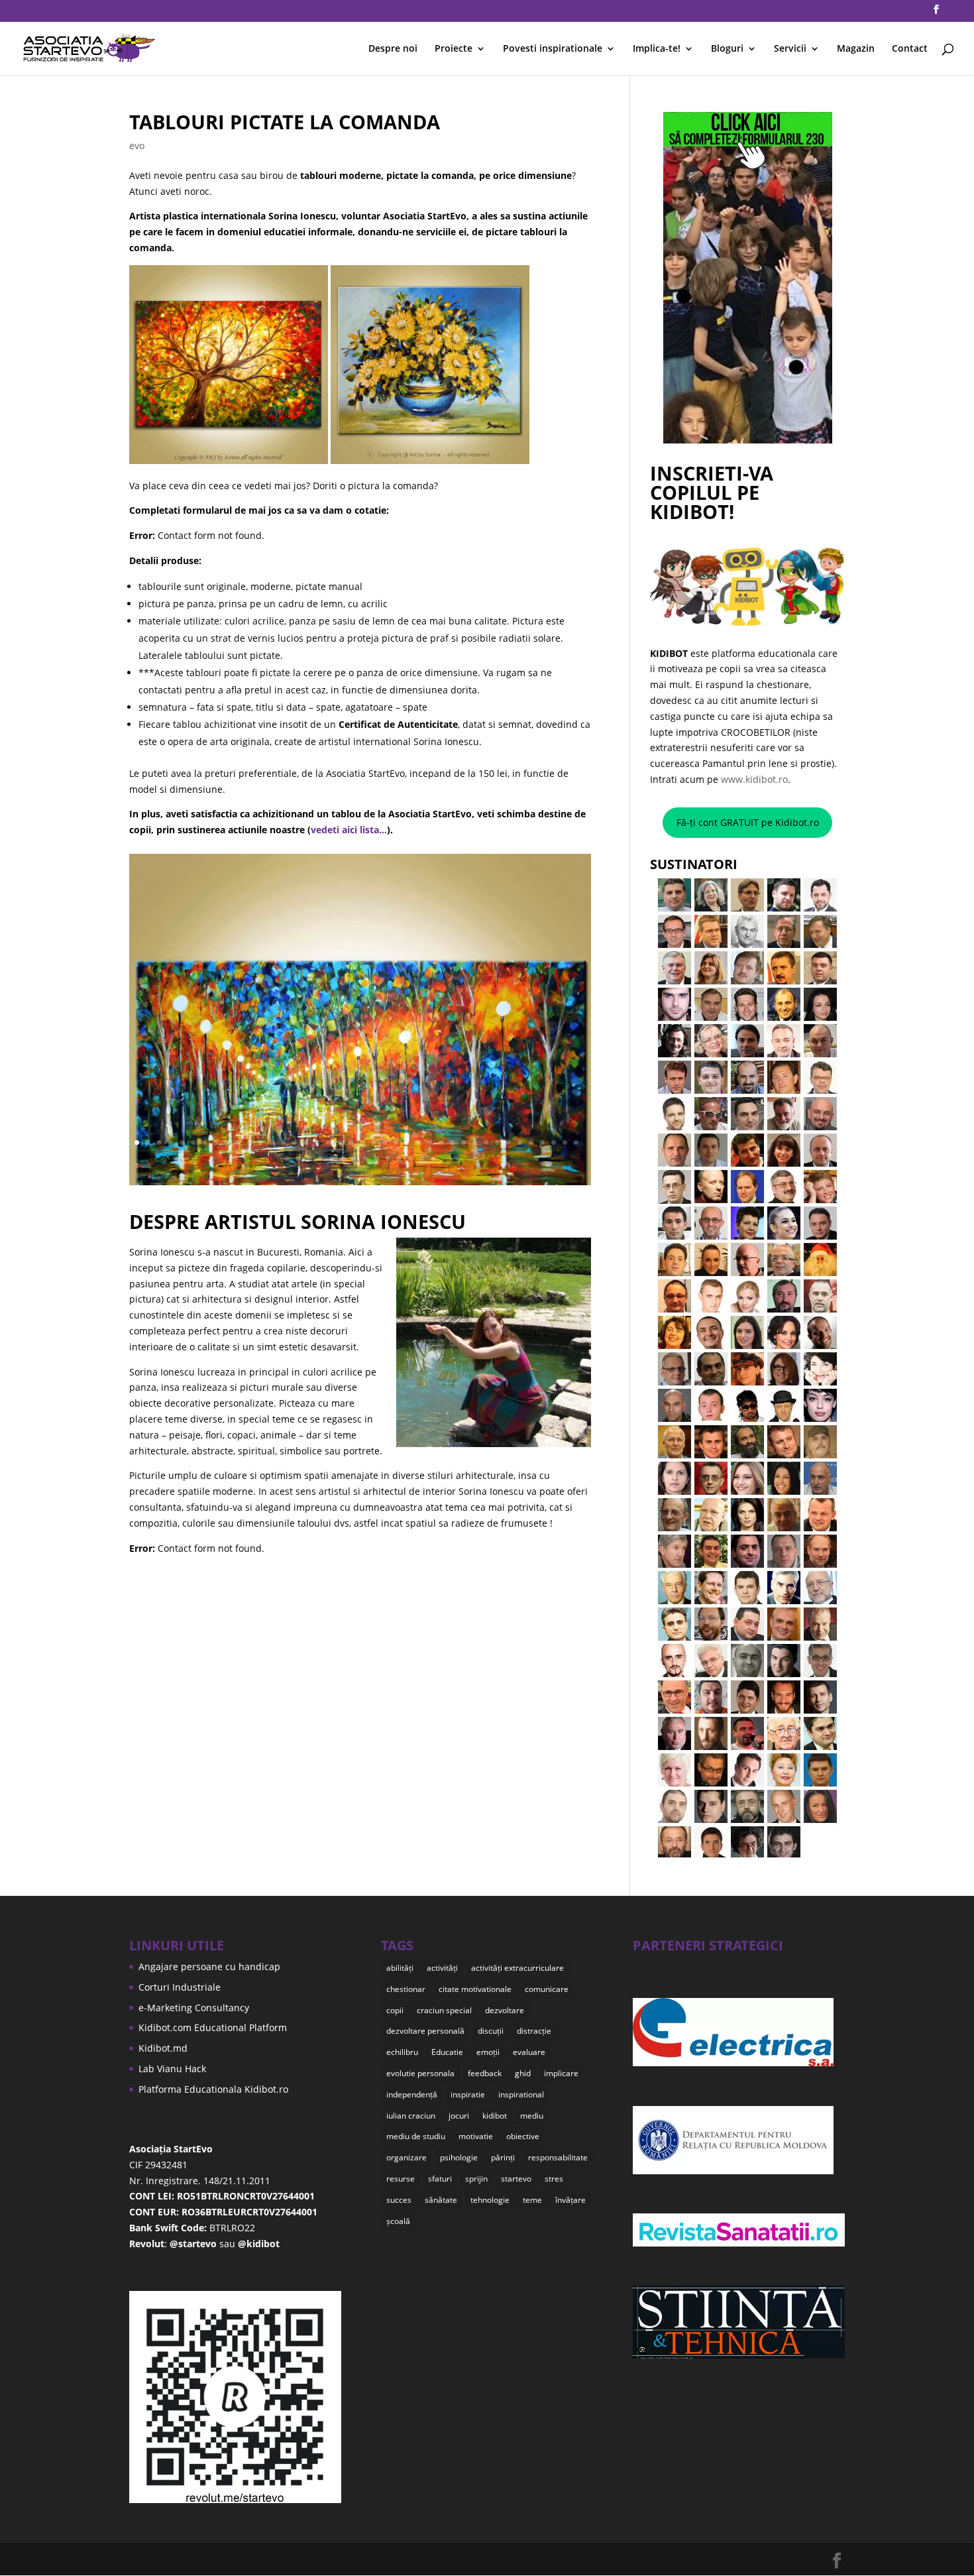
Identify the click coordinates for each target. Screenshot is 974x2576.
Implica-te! (657, 49)
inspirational (521, 2094)
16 (306, 1142)
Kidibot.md (163, 2048)
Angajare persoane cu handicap (209, 1966)
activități (442, 1968)
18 (328, 1142)
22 (373, 1142)
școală (398, 2221)
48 (365, 1158)
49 (377, 1158)
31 (475, 1142)
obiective (523, 2136)
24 (396, 1142)
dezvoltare (505, 2010)
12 (261, 1142)
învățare (570, 2200)
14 (283, 1142)
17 (317, 1142)
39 (565, 1142)
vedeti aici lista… (349, 830)
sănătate (441, 2200)
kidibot (495, 2116)
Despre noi (393, 49)
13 (272, 1142)
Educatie (447, 2052)
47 (354, 1158)
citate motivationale (475, 1989)
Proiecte (454, 49)
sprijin (476, 2179)
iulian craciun (411, 2116)
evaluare (529, 2052)
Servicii (790, 49)
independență (412, 2094)
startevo (516, 2179)
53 (422, 1158)
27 (430, 1142)
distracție (534, 2031)
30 (463, 1142)
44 (320, 1158)
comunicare (547, 1989)
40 (576, 1142)
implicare (561, 2073)
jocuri (459, 2116)
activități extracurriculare (517, 1968)
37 (542, 1142)
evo (137, 146)
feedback (485, 2073)
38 (554, 1142)
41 (287, 1158)
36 (531, 1142)
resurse (401, 2179)
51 (399, 1158)
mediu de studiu (416, 2136)
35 (520, 1142)
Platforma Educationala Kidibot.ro (213, 2089)
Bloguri (727, 49)
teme (532, 2200)
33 (497, 1142)
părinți (503, 2157)
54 (433, 1158)
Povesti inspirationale (553, 49)
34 (509, 1142)
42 (298, 1158)
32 (486, 1142)
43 (309, 1158)
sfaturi (440, 2179)
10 (238, 1142)
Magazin (856, 49)
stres (554, 2179)
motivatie (476, 2136)
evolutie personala (420, 2073)
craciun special (444, 2010)
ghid (523, 2073)
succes (399, 2200)
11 (249, 1142)
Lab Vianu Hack (172, 2069)
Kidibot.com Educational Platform (213, 2027)
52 (410, 1158)
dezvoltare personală (425, 2031)
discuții (491, 2031)
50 (388, 1158)
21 (362, 1142)
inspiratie (468, 2094)
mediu (532, 2116)
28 (441, 1142)
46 (343, 1158)
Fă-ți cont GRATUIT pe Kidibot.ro (748, 822)
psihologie (459, 2157)
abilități (400, 1968)
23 (385, 1142)
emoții (488, 2052)
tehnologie (490, 2200)
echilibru (402, 2052)
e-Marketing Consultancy (194, 2008)
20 (351, 1142)
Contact (910, 49)
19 (340, 1142)
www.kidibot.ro (754, 779)
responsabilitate (558, 2157)
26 (418, 1142)
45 (332, 1158)
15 (295, 1142)
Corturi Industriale (180, 1987)
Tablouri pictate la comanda (285, 122)
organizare (406, 2157)
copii (395, 2010)
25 (407, 1142)
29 (452, 1142)
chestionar (406, 1989)
